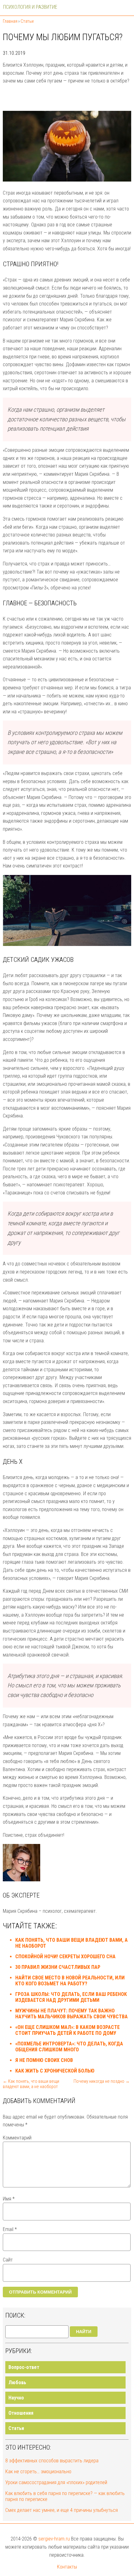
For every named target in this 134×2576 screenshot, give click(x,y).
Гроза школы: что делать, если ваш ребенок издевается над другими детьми (71, 1997)
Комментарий (17, 2138)
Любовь (17, 2382)
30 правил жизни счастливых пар (58, 1967)
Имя (9, 2199)
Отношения (21, 2413)
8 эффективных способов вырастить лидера (52, 2461)
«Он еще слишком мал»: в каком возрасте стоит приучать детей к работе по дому (67, 2030)
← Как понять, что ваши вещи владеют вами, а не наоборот (31, 2084)
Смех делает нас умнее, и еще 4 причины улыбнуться (62, 2510)
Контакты (67, 2567)
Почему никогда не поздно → (102, 2081)
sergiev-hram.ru (54, 2539)
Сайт (8, 2260)
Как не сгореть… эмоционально (38, 2472)
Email (10, 2229)
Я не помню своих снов (44, 2060)
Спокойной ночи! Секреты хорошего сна (65, 1957)
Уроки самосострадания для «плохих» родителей (56, 2482)
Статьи (16, 2428)
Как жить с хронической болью (55, 2071)
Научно (16, 2398)
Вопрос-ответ (24, 2367)
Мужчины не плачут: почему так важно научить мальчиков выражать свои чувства (72, 2014)
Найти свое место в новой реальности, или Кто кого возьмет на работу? (70, 1981)
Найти (84, 2332)
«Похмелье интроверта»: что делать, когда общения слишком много (69, 2047)
